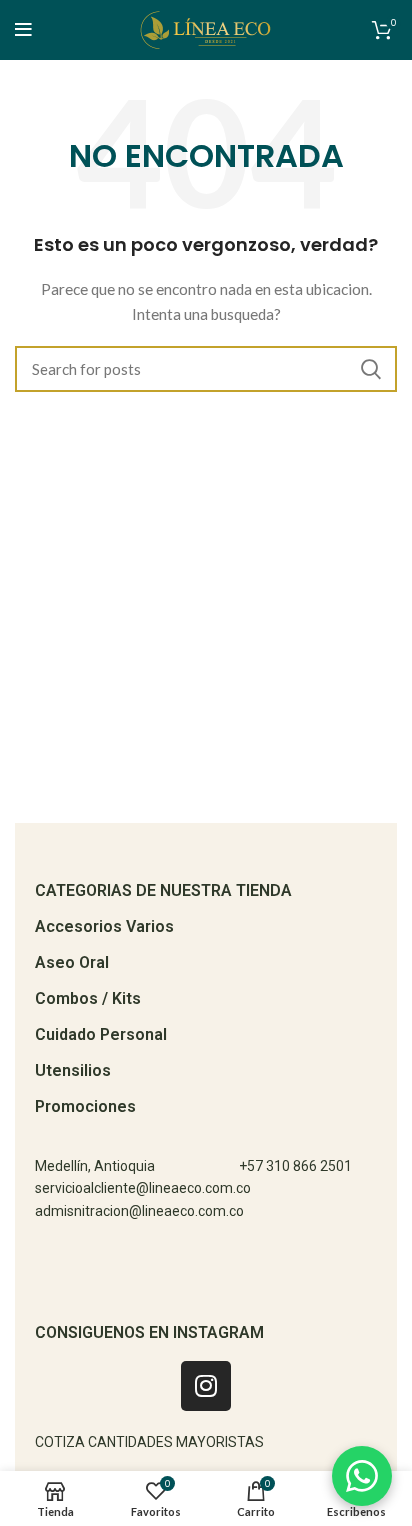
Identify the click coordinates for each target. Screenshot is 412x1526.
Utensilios (73, 1070)
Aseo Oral (72, 962)
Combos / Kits (88, 998)
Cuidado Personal (101, 1034)
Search (370, 369)
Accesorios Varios (104, 926)
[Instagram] (206, 1386)
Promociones (85, 1106)
